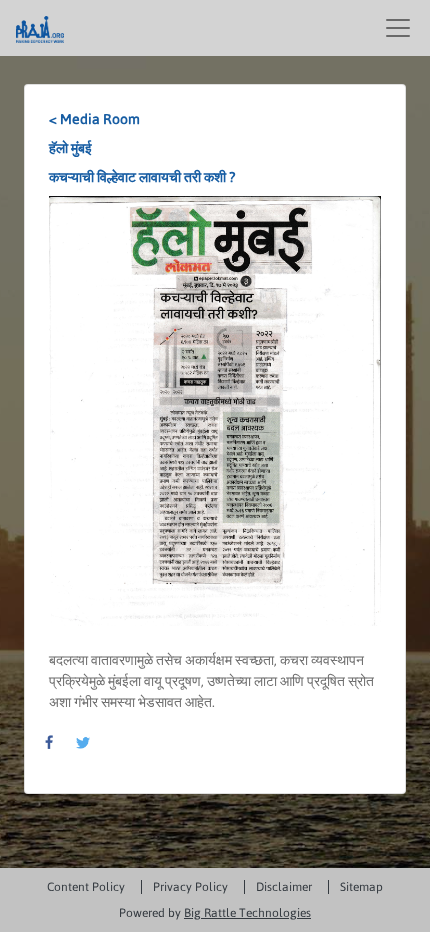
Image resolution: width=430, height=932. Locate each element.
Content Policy (86, 887)
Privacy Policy (190, 887)
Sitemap (361, 887)
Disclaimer (284, 887)
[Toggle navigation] (398, 28)
